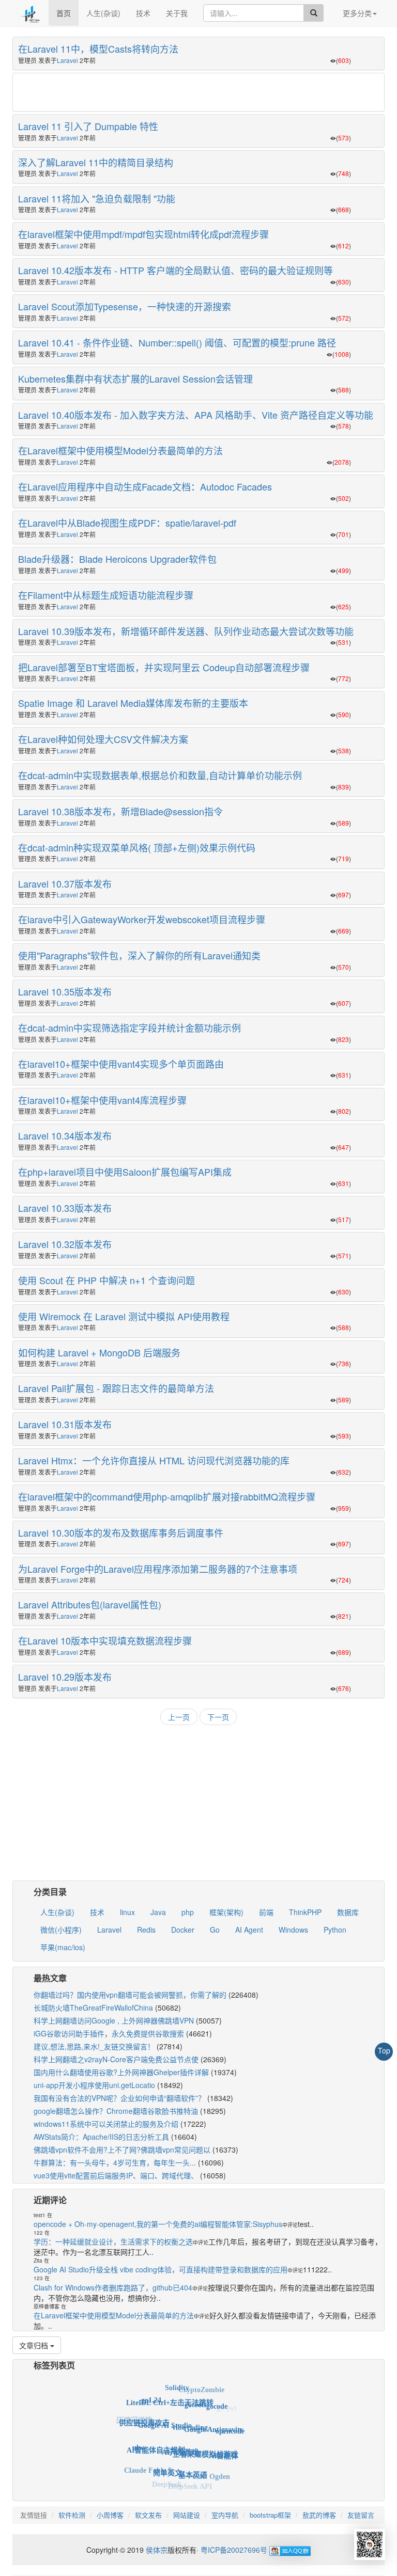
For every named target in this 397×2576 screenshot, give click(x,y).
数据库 (348, 1912)
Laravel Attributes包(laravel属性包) (90, 1604)
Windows (293, 1930)
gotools (195, 2390)
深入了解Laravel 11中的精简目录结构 (96, 162)
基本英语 (193, 2456)
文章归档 (35, 2345)
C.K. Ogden (211, 2466)
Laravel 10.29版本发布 (65, 1677)
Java (158, 1912)
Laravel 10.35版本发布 (65, 991)
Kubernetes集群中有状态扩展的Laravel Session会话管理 (135, 378)
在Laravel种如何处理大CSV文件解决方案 (103, 739)
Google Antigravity (214, 2412)
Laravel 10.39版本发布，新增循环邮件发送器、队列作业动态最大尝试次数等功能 (186, 631)
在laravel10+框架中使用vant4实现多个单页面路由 (121, 1064)
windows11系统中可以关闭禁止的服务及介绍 (106, 2124)
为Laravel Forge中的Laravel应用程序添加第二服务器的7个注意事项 (158, 1569)
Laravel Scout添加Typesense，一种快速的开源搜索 (125, 306)
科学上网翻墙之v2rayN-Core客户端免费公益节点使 (116, 2059)
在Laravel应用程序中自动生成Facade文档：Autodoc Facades (145, 486)
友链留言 (361, 2515)
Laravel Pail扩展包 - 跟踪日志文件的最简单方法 (116, 1388)
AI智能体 (224, 2443)
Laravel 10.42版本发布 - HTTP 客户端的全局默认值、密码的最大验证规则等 (175, 270)
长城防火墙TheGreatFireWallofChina (93, 2008)
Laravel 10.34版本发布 (65, 1135)
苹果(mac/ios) (63, 1947)
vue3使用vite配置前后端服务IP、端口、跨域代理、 (116, 2175)
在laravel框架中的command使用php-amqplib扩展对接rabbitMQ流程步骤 (167, 1496)
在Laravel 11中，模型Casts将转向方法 (98, 49)
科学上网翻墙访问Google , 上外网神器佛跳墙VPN (114, 2020)
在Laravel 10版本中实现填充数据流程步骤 (105, 1640)
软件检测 (72, 2515)
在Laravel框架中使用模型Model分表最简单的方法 (120, 450)
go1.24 (151, 2395)
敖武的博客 (319, 2515)
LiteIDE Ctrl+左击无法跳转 (170, 2389)
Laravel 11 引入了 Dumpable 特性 (88, 126)
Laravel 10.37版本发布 (65, 883)
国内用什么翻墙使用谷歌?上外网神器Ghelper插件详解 (121, 2072)
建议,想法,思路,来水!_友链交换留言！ (94, 2046)
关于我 (177, 13)
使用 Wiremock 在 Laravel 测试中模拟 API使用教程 (124, 1316)
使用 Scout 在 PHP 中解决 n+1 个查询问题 (106, 1280)
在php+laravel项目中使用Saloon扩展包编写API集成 (125, 1172)
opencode (230, 2422)
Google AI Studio (165, 2406)
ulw (138, 2436)
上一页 (179, 1717)
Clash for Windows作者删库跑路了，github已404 (113, 2287)
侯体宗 (156, 2550)
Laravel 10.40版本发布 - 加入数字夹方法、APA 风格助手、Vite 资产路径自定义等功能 (196, 415)
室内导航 (225, 2515)
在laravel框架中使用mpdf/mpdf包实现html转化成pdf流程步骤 (143, 234)
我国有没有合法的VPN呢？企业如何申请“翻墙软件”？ (119, 2098)
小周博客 (110, 2515)
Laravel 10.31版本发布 (65, 1424)
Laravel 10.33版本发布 (65, 1208)
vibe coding (190, 2406)
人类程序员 (168, 2485)
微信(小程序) (61, 1930)
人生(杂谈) (103, 13)
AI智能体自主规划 (156, 2430)
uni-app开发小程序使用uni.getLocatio (94, 2085)
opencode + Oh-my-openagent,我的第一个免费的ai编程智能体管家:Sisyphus (158, 2224)
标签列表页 (54, 2365)
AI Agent (249, 1930)
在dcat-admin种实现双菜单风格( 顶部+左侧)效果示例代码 (137, 847)
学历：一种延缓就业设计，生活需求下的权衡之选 (113, 2241)
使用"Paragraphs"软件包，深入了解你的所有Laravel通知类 (139, 955)
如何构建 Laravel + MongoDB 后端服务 (99, 1352)
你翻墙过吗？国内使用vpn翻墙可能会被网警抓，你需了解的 (130, 1995)
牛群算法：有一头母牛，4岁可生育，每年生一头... (115, 2162)
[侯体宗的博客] (30, 13)
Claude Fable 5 (148, 2460)
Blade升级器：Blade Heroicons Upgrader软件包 (117, 559)
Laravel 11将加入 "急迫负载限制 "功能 (97, 198)
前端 (266, 1912)
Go (215, 1930)
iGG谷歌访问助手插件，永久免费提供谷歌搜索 (109, 2033)
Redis (146, 1930)
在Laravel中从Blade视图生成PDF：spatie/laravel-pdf (127, 523)
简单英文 (167, 2454)
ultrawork (132, 2445)
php (188, 1912)
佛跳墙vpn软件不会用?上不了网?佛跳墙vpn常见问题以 (122, 2150)
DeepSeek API (190, 2479)
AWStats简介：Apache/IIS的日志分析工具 (101, 2137)
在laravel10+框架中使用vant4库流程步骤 (102, 1100)
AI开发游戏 (180, 2429)
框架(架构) (226, 1912)
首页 (64, 13)
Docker (183, 1930)
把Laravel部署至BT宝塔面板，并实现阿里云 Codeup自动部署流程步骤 (164, 667)
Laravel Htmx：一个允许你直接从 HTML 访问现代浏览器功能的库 (154, 1460)
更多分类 (357, 13)
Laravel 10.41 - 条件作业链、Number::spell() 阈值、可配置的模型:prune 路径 (177, 342)
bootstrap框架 (270, 2515)
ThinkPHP (305, 1912)
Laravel (67, 60)
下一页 (218, 1717)
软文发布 (148, 2515)
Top (384, 2050)
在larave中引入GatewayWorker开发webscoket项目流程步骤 (142, 919)
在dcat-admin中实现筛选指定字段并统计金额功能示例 (129, 1028)
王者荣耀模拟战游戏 (205, 2433)
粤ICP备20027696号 (234, 2550)
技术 (143, 13)
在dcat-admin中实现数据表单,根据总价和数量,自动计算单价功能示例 (160, 775)
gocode (217, 2398)
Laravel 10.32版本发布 (65, 1244)
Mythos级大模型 (143, 2468)
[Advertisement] (198, 93)
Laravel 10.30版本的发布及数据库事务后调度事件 (121, 1532)
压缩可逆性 (134, 2418)
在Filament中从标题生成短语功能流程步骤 (106, 595)
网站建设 (187, 2515)
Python (335, 1930)
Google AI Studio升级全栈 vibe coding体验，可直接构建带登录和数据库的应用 (161, 2269)
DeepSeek (167, 2477)
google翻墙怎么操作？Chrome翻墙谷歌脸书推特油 (116, 2111)
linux (127, 1912)
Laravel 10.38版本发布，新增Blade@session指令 (120, 811)
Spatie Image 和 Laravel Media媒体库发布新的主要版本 (133, 703)
